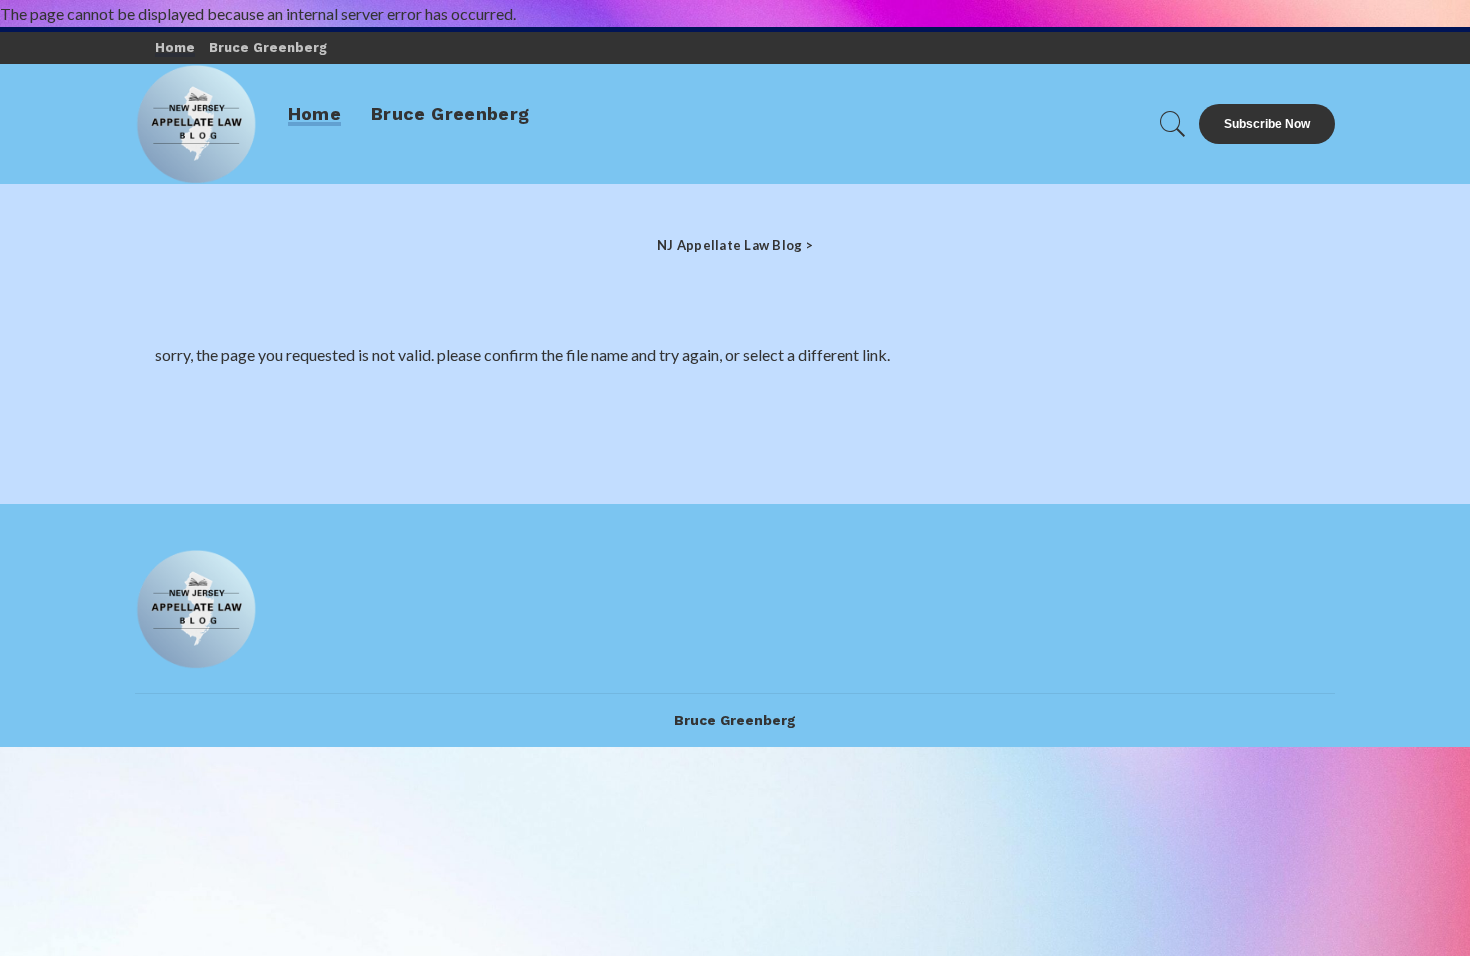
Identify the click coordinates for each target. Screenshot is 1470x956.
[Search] (1173, 124)
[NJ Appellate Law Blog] (196, 124)
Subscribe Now (1267, 124)
